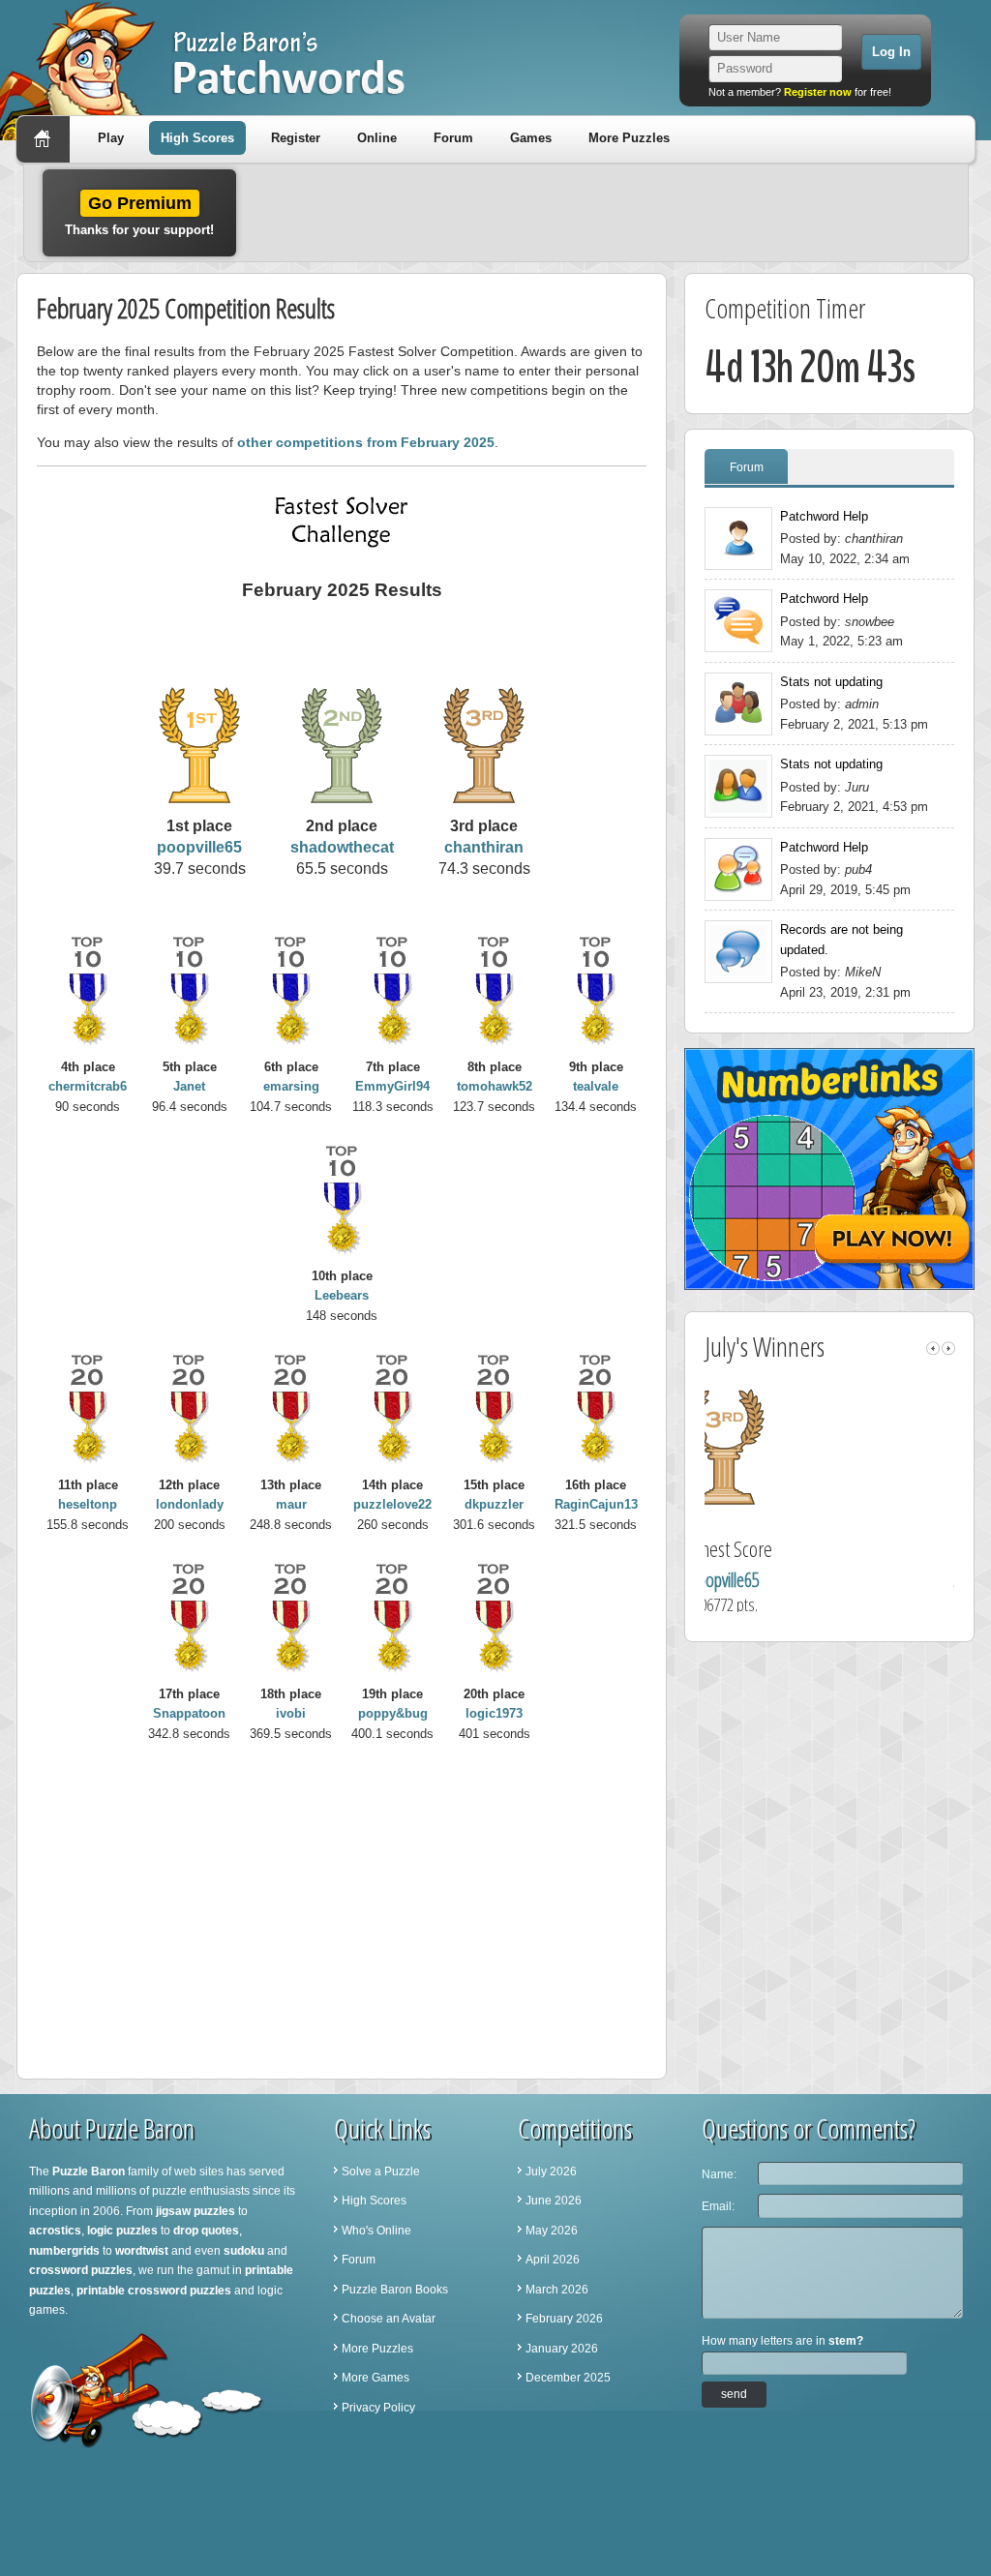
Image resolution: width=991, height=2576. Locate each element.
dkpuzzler (494, 1504)
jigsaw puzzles (195, 2211)
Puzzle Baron (89, 2172)
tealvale (596, 1086)
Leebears (342, 1295)
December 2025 (568, 2378)
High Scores (197, 138)
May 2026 (552, 2231)
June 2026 (554, 2201)
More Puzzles (629, 138)
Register (296, 138)
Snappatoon (189, 1713)
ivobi (291, 1713)
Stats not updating (831, 682)
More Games (375, 2378)
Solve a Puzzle (381, 2172)
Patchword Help (824, 516)
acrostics (55, 2231)
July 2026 (551, 2172)
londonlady (190, 1504)
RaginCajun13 (596, 1504)
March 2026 (557, 2290)
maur (291, 1504)
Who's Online (376, 2231)
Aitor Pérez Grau (835, 1580)
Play (111, 138)
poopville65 (199, 847)
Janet (189, 1086)
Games (531, 138)
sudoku (244, 2251)
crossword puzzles (81, 2270)
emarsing (291, 1086)
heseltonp (88, 1504)
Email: (718, 2206)
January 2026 (562, 2349)
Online (377, 138)
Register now (818, 92)
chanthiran (484, 847)
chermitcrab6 (88, 1086)
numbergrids (64, 2251)
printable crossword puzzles (154, 2291)
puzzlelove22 (392, 1504)
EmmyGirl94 (392, 1086)
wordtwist (142, 2251)
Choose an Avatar (389, 2319)
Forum (453, 138)
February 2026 (564, 2319)
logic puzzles (122, 2231)
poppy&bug (393, 1713)
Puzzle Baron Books (395, 2290)
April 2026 (553, 2260)
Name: (719, 2174)
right (948, 1348)
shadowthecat (342, 847)
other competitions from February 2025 (366, 442)
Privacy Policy (378, 2408)
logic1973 (494, 1713)
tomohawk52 (495, 1086)
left (933, 1348)
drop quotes (206, 2231)
